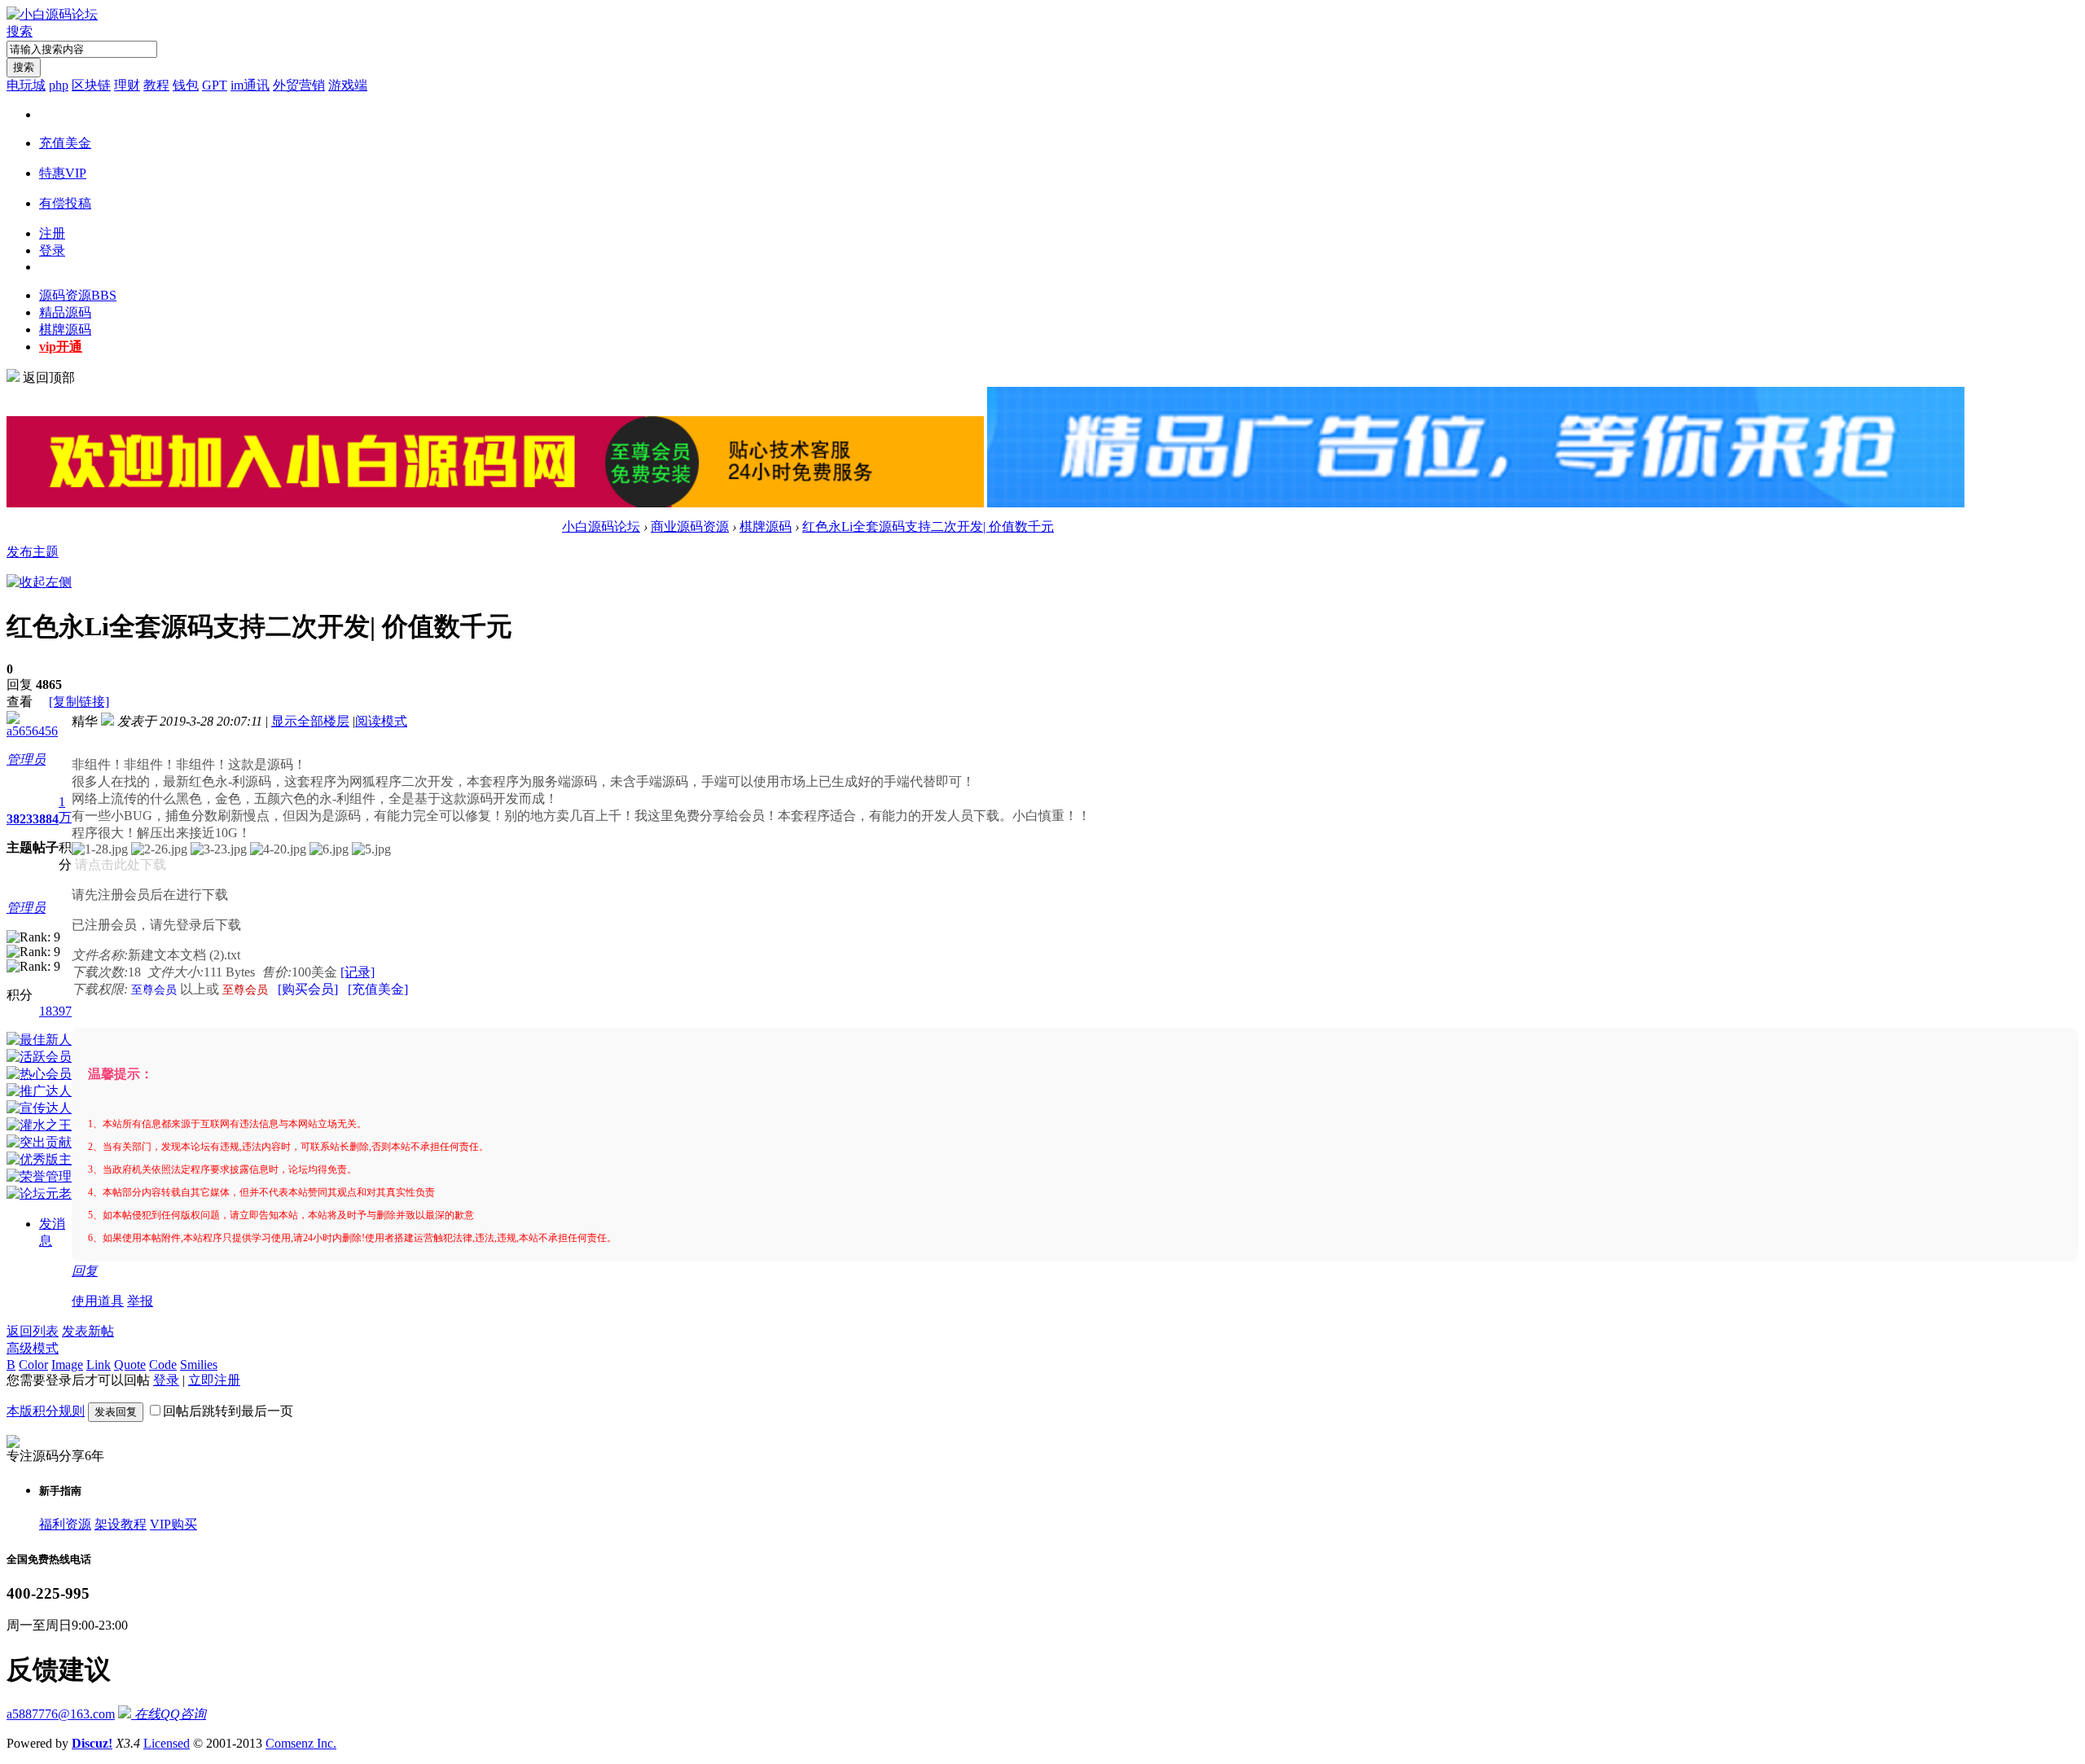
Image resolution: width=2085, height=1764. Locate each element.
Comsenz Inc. (301, 1743)
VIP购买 (173, 1524)
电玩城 (26, 85)
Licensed (167, 1743)
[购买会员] (308, 989)
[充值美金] (378, 989)
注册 (52, 233)
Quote (130, 1365)
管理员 (26, 759)
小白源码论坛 (601, 527)
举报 (140, 1301)
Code (163, 1365)
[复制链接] (79, 702)
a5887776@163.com (61, 1714)
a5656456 (32, 731)
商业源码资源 (690, 527)
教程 (156, 85)
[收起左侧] (39, 582)
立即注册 (214, 1380)
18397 (55, 1011)
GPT (215, 85)
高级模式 (33, 1348)
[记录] (358, 972)
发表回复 (116, 1412)
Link (99, 1365)
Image (67, 1365)
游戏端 (348, 85)
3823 (20, 819)
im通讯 (250, 85)
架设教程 (121, 1524)
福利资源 (65, 1524)
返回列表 (33, 1331)
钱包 (186, 85)
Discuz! (92, 1743)
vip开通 (61, 347)
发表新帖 (88, 1331)
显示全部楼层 (310, 721)
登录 (52, 250)
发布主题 (33, 552)
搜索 (20, 31)
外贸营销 (299, 85)
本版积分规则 (46, 1411)
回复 (85, 1271)
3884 (46, 819)
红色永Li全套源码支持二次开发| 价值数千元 (928, 527)
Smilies (199, 1365)
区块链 (91, 85)
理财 (127, 85)
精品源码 (65, 312)
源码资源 (78, 295)
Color (33, 1365)
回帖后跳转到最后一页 (228, 1411)
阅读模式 (381, 721)
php (59, 85)
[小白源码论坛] (52, 14)
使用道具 (98, 1301)
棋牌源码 (65, 329)
